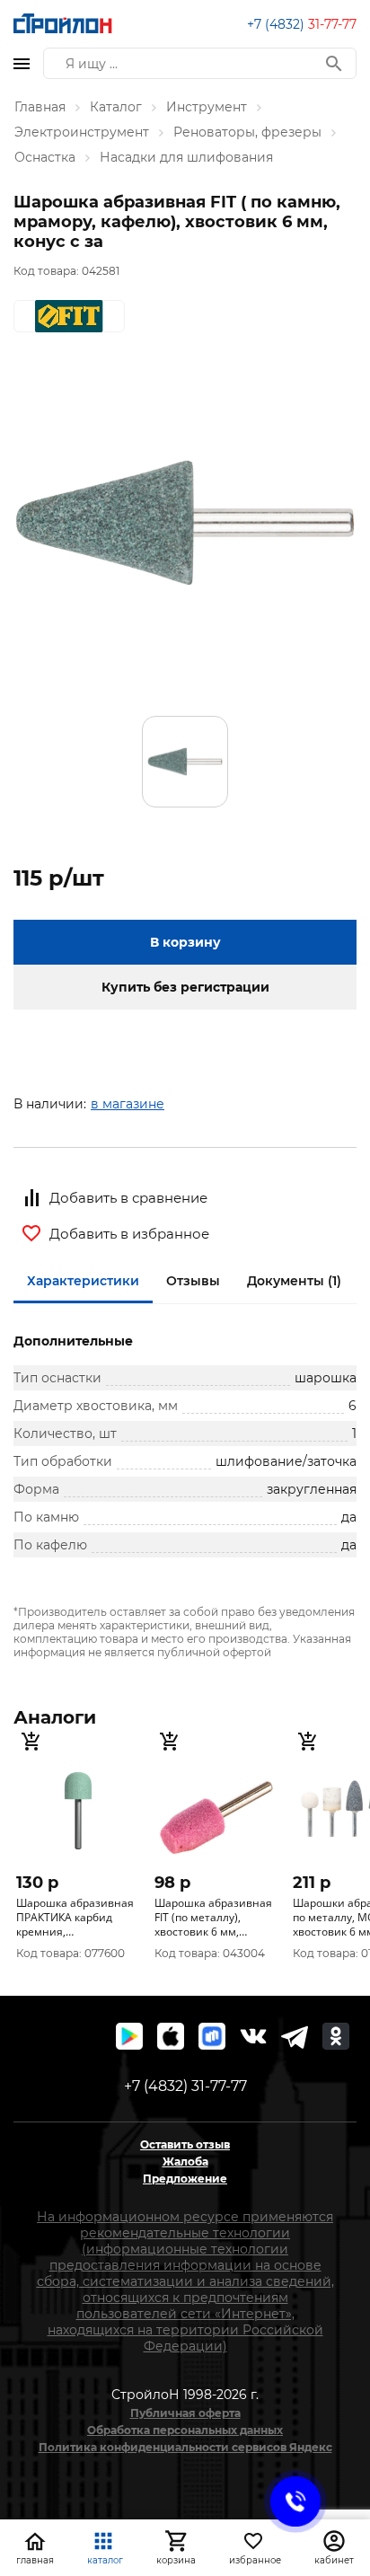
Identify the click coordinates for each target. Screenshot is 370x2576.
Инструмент (207, 107)
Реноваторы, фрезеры (247, 132)
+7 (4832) (302, 24)
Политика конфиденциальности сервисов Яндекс (185, 2447)
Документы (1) (294, 1281)
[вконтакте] (253, 2036)
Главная (40, 107)
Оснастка (45, 157)
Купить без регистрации (185, 987)
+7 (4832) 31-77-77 (185, 2086)
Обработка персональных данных (185, 2430)
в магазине (128, 1104)
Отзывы (193, 1281)
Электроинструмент (82, 132)
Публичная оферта (185, 2413)
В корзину (185, 942)
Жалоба (185, 2161)
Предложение (185, 2179)
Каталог (116, 107)
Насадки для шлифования (186, 157)
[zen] (295, 2036)
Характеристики (83, 1281)
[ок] (336, 2036)
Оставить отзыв (185, 2144)
